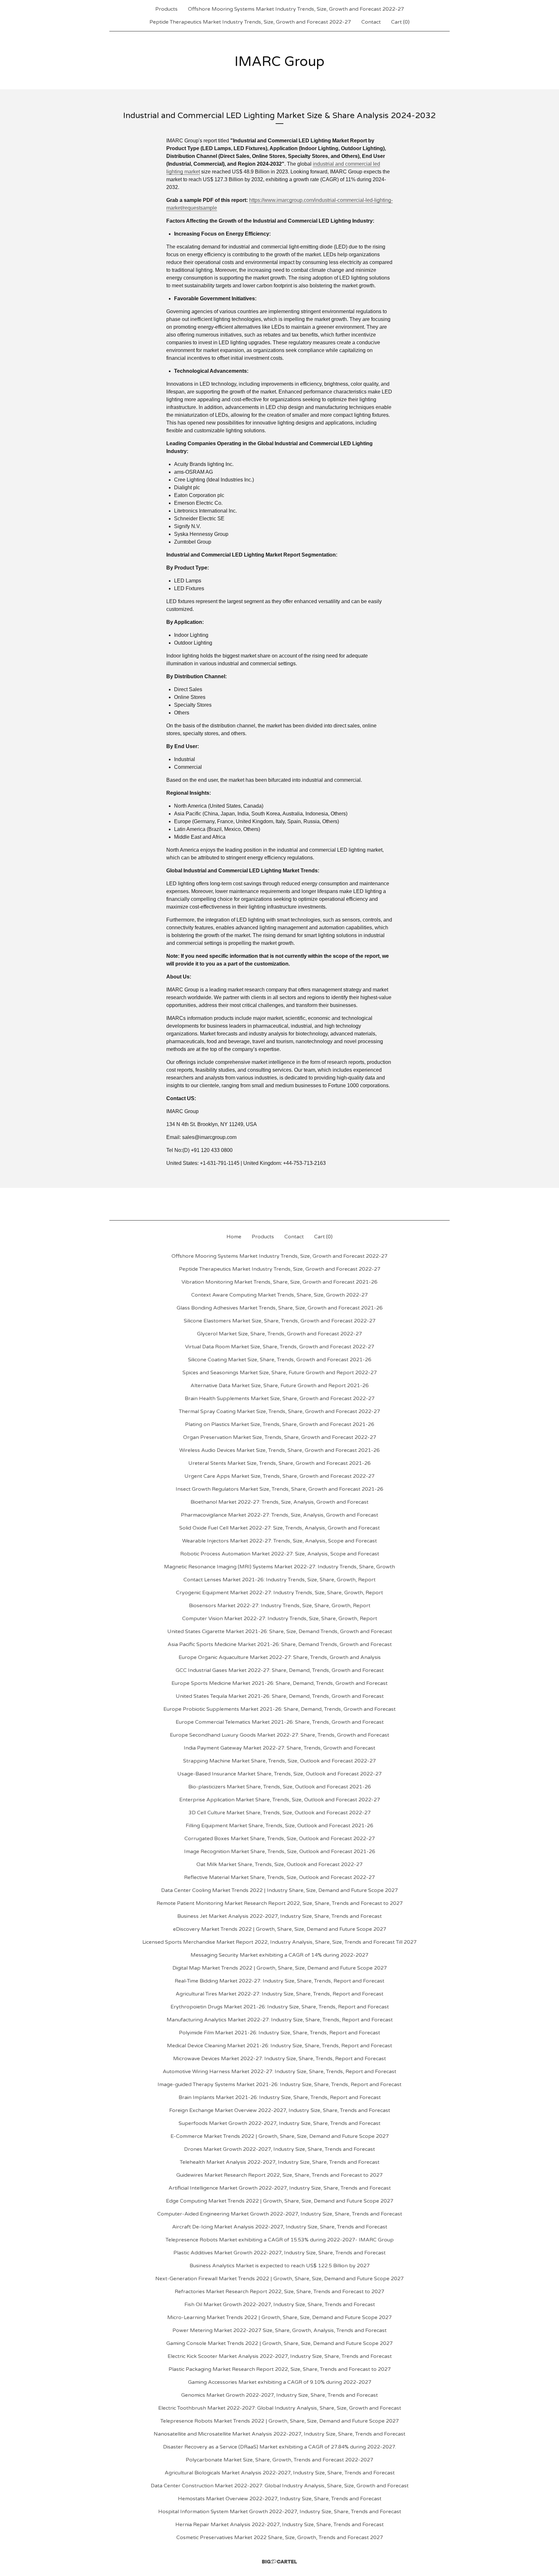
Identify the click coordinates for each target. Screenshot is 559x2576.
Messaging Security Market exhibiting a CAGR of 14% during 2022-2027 (279, 1955)
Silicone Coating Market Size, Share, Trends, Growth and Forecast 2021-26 (280, 1360)
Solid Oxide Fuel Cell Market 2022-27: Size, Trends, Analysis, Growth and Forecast (279, 1528)
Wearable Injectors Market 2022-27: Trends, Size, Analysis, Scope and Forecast (279, 1541)
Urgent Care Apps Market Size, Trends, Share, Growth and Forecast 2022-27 (279, 1476)
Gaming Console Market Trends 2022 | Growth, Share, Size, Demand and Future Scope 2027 (279, 2343)
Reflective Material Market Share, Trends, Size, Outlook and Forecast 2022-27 (279, 1877)
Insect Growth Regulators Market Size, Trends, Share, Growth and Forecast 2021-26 (279, 1489)
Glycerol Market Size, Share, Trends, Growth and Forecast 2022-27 (279, 1334)
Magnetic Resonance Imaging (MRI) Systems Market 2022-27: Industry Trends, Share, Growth (279, 1567)
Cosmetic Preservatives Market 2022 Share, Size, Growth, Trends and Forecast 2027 (280, 2537)
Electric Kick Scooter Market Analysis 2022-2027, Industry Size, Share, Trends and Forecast (280, 2356)
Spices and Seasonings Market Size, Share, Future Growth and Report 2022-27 (280, 1373)
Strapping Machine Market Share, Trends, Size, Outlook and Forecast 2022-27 (279, 1761)
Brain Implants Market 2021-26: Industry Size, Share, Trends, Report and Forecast (280, 2097)
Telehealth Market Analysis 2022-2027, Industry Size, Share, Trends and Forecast (280, 2162)
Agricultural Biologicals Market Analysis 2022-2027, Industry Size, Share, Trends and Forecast (280, 2473)
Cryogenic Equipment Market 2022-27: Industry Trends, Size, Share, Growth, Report (279, 1593)
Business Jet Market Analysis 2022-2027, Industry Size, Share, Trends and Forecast (279, 1916)
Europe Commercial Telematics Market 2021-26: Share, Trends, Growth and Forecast (280, 1722)
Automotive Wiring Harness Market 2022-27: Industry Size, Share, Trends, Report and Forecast (279, 2072)
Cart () (400, 22)
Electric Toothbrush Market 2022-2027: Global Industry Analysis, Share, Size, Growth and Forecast (280, 2408)
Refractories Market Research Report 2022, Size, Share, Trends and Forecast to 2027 (279, 2292)
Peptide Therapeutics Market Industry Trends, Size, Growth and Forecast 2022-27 (250, 22)
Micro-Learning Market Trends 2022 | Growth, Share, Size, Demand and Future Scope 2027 (279, 2317)
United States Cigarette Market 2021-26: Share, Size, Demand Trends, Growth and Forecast (280, 1631)
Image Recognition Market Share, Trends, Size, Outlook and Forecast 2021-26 (280, 1852)
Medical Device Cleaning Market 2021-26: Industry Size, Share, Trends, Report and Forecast (279, 2046)
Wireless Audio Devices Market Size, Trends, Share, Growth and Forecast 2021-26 (279, 1450)
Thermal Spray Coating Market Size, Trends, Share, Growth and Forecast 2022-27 (279, 1411)
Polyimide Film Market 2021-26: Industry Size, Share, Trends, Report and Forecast (279, 2033)
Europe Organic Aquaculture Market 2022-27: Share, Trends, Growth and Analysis (280, 1657)
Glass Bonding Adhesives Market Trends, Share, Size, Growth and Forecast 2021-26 (280, 1308)
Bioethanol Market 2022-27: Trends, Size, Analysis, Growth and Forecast (279, 1502)
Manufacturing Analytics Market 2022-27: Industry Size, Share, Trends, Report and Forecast (280, 2020)
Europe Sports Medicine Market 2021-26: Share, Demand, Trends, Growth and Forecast (279, 1683)
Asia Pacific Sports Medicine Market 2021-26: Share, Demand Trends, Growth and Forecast (280, 1644)
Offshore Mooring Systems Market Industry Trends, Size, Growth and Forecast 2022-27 (296, 9)
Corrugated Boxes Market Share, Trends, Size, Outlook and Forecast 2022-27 (280, 1839)
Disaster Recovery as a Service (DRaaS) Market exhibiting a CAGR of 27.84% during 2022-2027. (279, 2447)
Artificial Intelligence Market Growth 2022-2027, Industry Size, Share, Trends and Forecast (280, 2188)
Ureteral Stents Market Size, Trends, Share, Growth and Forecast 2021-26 (279, 1463)
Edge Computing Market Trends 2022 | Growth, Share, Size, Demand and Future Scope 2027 (280, 2201)
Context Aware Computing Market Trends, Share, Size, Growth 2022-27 (279, 1295)
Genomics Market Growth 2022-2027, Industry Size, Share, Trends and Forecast (279, 2395)
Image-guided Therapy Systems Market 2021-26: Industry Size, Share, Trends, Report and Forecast (279, 2084)
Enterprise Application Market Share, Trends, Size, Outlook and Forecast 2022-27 (280, 1800)
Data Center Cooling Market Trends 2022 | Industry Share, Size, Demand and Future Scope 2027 (279, 1890)
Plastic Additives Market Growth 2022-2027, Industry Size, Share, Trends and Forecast (279, 2253)
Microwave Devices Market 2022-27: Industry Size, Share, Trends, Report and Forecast (279, 2059)
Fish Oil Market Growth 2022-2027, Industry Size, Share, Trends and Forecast (280, 2305)
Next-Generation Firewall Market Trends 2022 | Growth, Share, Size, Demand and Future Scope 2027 (279, 2279)
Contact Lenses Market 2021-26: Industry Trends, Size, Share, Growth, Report (279, 1580)
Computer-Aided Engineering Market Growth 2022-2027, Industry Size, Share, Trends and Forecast (280, 2214)
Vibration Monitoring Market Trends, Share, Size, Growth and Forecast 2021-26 (279, 1282)
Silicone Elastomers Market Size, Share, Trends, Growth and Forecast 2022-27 (280, 1321)
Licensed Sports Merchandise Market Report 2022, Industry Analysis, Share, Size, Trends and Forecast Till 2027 (279, 1942)
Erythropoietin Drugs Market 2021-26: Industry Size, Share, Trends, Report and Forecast (280, 2007)
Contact (371, 22)
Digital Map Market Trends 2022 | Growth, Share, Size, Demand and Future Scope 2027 (280, 1968)
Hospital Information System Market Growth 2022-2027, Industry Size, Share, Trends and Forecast (280, 2512)
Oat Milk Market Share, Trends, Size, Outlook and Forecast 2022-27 (279, 1864)
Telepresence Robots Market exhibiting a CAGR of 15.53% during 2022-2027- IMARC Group (280, 2240)
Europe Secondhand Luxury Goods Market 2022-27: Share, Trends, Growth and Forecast (279, 1735)
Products (166, 9)
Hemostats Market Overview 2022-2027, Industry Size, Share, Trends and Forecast (280, 2499)
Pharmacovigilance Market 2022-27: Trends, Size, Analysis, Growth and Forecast (279, 1515)
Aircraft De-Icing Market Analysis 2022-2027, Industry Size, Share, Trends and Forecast (280, 2227)
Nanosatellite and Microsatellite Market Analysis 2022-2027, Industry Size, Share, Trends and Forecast (279, 2434)
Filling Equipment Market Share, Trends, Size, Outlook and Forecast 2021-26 (279, 1826)
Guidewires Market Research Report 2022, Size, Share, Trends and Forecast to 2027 (279, 2175)
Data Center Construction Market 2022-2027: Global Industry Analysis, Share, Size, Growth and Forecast (280, 2486)
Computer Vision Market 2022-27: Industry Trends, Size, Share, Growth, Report (280, 1619)
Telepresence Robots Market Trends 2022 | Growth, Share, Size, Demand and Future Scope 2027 (280, 2421)
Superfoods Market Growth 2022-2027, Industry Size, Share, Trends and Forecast (279, 2123)
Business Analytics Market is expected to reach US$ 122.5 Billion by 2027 (280, 2266)
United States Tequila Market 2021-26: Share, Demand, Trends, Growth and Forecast (280, 1696)
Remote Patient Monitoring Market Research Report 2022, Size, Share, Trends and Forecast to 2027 (280, 1903)
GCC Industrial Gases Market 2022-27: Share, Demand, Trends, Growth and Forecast (280, 1670)
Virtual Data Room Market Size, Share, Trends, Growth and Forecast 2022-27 (280, 1347)
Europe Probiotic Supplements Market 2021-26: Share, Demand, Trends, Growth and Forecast (279, 1709)
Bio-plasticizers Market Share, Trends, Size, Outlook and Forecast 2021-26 (280, 1787)
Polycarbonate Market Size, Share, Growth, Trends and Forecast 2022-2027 (279, 2460)
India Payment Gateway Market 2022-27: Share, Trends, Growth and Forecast (279, 1748)
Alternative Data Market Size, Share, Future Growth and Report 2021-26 (280, 1386)
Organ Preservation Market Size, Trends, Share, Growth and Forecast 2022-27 (280, 1437)
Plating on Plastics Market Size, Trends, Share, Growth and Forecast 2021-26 (280, 1424)
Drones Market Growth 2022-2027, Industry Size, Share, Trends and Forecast (279, 2149)
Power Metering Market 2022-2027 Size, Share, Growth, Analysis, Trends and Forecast (279, 2330)
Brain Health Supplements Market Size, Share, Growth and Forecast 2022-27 (280, 1399)
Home (234, 1237)
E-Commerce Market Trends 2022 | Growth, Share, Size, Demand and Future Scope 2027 (280, 2136)
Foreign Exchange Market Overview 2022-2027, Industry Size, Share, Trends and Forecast (280, 2110)
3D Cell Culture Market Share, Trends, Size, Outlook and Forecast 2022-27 (280, 1813)
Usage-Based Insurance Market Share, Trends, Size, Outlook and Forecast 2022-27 (279, 1774)
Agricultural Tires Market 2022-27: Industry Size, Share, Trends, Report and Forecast (279, 1994)
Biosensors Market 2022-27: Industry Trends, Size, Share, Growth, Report (280, 1606)
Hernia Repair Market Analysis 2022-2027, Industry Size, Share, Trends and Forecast (279, 2525)
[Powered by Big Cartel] (279, 2562)
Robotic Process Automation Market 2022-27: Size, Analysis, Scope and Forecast (280, 1554)
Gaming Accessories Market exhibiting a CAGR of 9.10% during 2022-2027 (280, 2382)
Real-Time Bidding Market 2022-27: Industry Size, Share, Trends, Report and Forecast (279, 1981)
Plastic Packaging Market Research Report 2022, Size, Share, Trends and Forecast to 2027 (280, 2369)
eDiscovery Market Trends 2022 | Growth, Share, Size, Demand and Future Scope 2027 (280, 1929)
